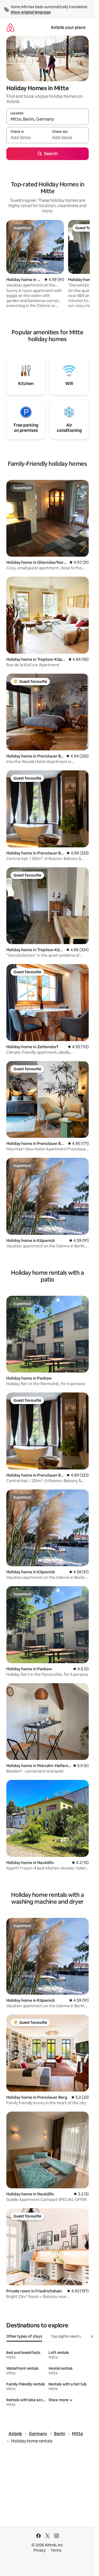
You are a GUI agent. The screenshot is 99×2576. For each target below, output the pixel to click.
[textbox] (27, 137)
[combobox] (48, 119)
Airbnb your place (68, 27)
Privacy (40, 2550)
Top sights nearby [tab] (66, 2336)
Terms (56, 2550)
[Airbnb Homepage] (10, 27)
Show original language (31, 12)
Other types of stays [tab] (24, 2336)
